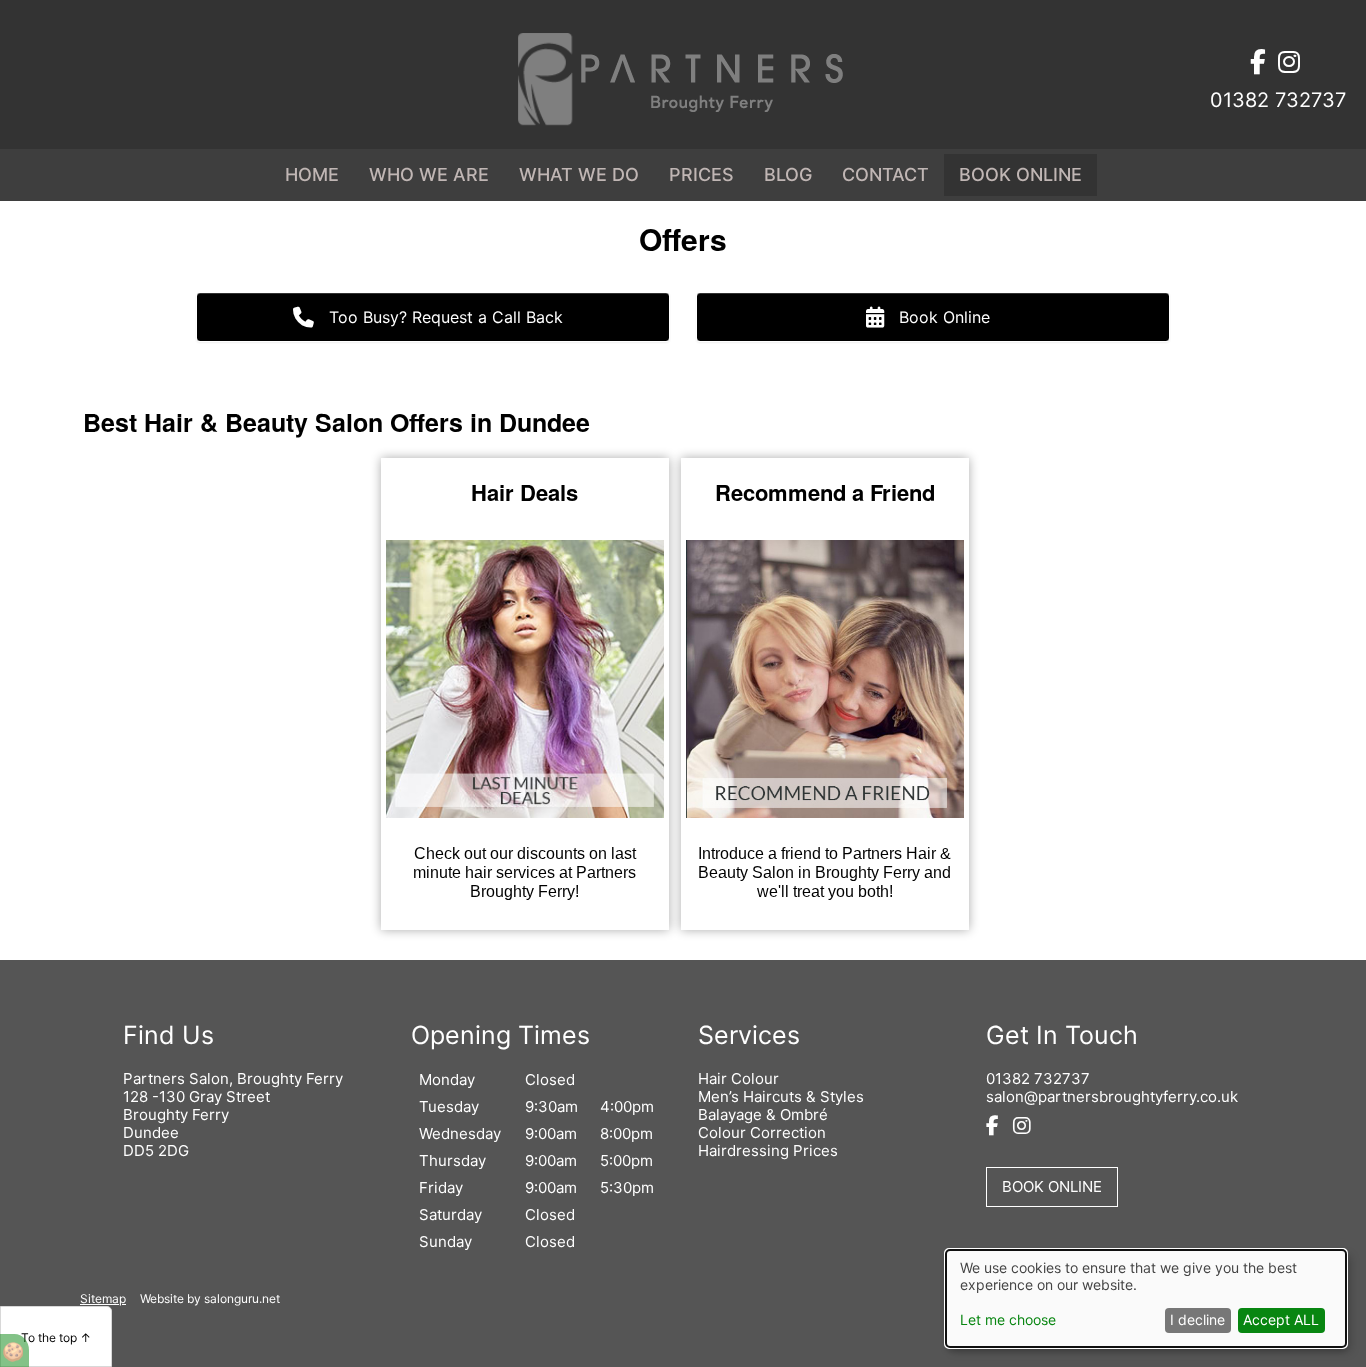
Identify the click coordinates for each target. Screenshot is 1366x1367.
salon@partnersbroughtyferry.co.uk (1112, 1096)
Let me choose (1008, 1320)
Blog (788, 174)
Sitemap (103, 1299)
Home (312, 174)
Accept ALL (1281, 1319)
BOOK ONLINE (1020, 174)
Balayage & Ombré (763, 1114)
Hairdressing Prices (768, 1150)
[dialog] (1146, 1298)
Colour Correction (762, 1132)
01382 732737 (1038, 1078)
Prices (701, 174)
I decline (1197, 1319)
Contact (885, 174)
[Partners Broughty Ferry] (683, 122)
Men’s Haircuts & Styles (781, 1096)
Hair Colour (738, 1078)
